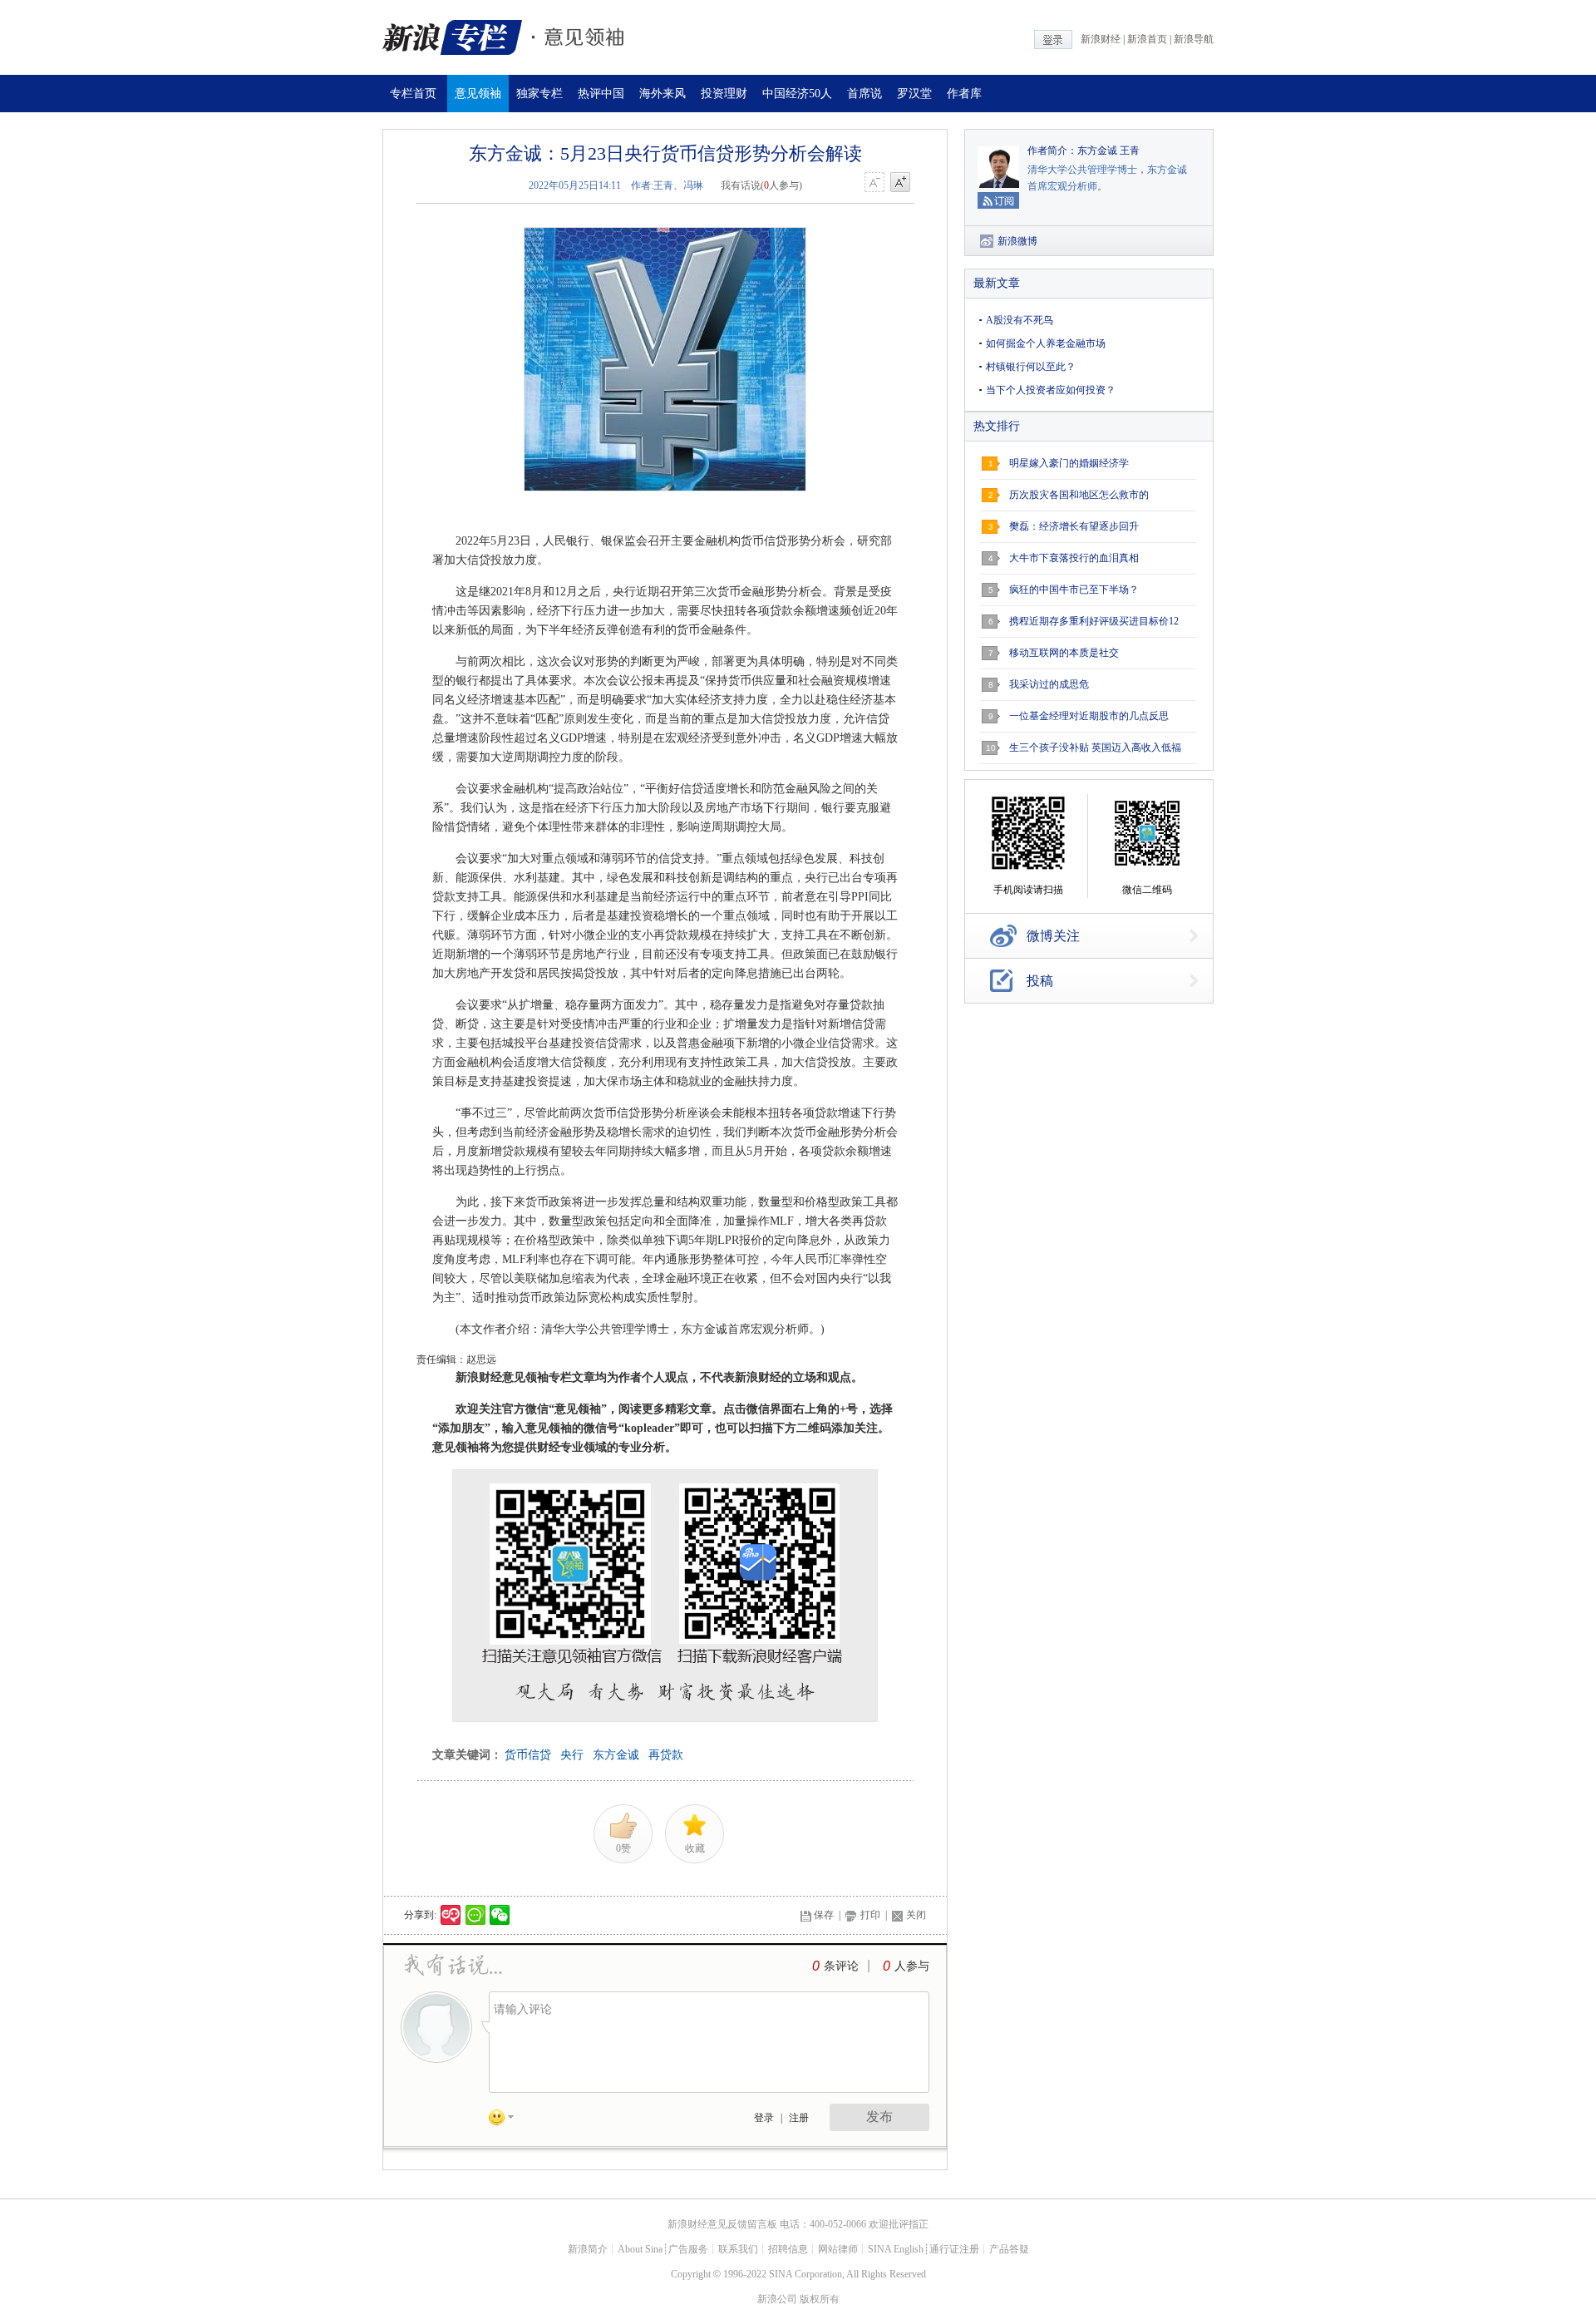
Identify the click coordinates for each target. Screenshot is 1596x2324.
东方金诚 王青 (1108, 150)
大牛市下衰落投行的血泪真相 (1074, 558)
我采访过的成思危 (1049, 684)
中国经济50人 (797, 94)
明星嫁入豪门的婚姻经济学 (1069, 463)
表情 (507, 2120)
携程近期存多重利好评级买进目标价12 (1094, 621)
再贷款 (666, 1755)
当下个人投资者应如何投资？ (1051, 390)
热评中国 (601, 94)
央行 (572, 1755)
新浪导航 (1194, 39)
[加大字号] (900, 183)
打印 (870, 1915)
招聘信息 (788, 2249)
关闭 (916, 1915)
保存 (824, 1915)
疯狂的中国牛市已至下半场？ (1074, 590)
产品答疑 (1009, 2249)
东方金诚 (616, 1755)
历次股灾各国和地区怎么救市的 (1079, 495)
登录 (764, 2118)
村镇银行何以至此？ (1031, 367)
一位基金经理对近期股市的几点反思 (1089, 716)
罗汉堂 (914, 94)
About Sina (640, 2249)
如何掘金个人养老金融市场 (1046, 343)
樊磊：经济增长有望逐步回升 (1074, 526)
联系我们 (738, 2249)
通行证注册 (954, 2249)
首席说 (864, 94)
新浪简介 (588, 2249)
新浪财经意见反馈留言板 (722, 2224)
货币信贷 (528, 1755)
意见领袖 (478, 94)
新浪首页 (1147, 39)
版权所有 (820, 2299)
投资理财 (724, 94)
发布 (879, 2117)
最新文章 (997, 283)
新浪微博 (1017, 241)
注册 (799, 2118)
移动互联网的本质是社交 (1064, 653)
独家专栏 (539, 94)
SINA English (896, 2249)
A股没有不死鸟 (1020, 320)
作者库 (964, 94)
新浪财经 (1101, 39)
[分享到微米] (451, 1915)
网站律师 (838, 2249)
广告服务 (688, 2249)
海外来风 (663, 94)
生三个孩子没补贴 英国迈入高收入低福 (1095, 748)
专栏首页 (413, 94)
